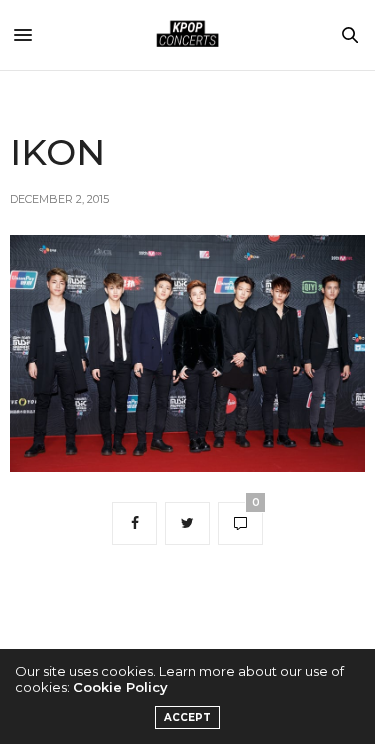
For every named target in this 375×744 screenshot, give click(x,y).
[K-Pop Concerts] (188, 35)
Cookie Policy (120, 687)
